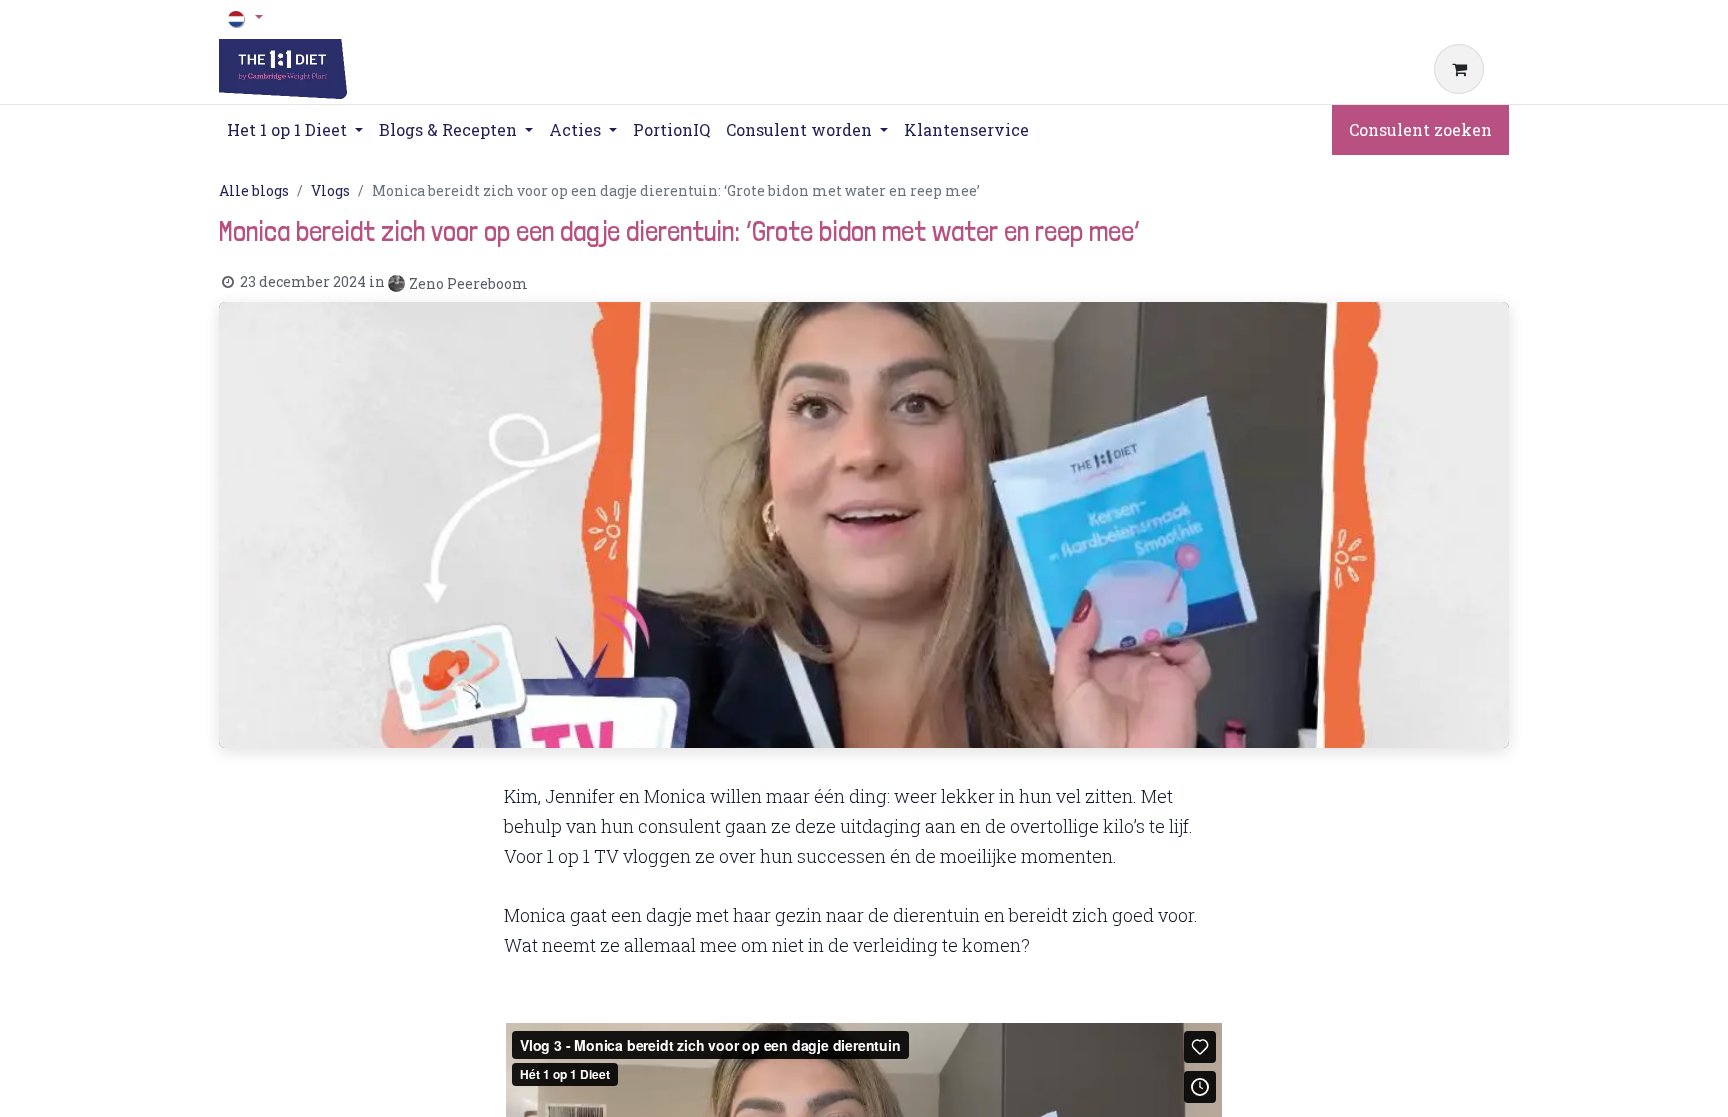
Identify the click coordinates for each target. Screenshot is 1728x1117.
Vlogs (330, 190)
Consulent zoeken (1420, 129)
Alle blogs (254, 190)
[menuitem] (671, 130)
